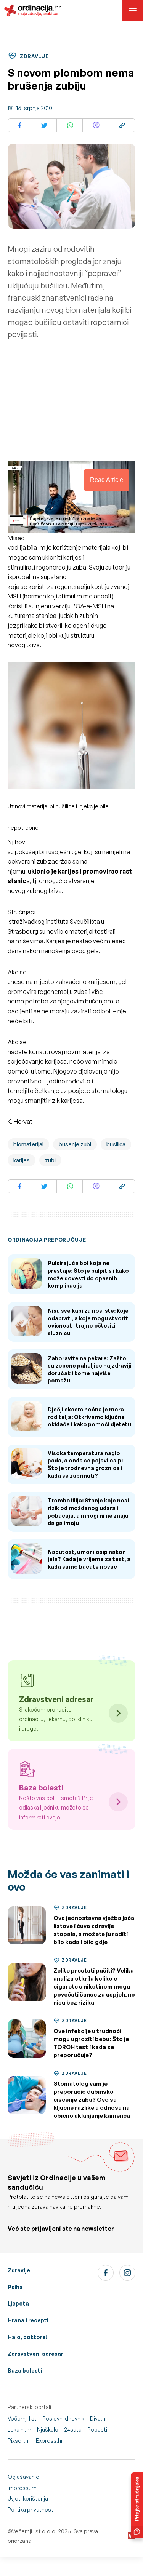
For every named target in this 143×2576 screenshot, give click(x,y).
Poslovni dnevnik (63, 2418)
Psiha (15, 2287)
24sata (73, 2430)
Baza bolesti (25, 2370)
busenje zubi (75, 1144)
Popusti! (98, 2430)
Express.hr (49, 2441)
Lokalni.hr (19, 2430)
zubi (50, 1160)
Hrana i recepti (28, 2320)
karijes (22, 1160)
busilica (116, 1144)
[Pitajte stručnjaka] (137, 2505)
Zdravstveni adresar (35, 2354)
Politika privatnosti (31, 2510)
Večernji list (22, 2418)
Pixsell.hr (19, 2441)
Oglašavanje (23, 2477)
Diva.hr (99, 2418)
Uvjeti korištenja (28, 2498)
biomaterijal (28, 1144)
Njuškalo (48, 2430)
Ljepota (18, 2303)
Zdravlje (19, 2270)
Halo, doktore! (28, 2337)
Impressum (22, 2488)
